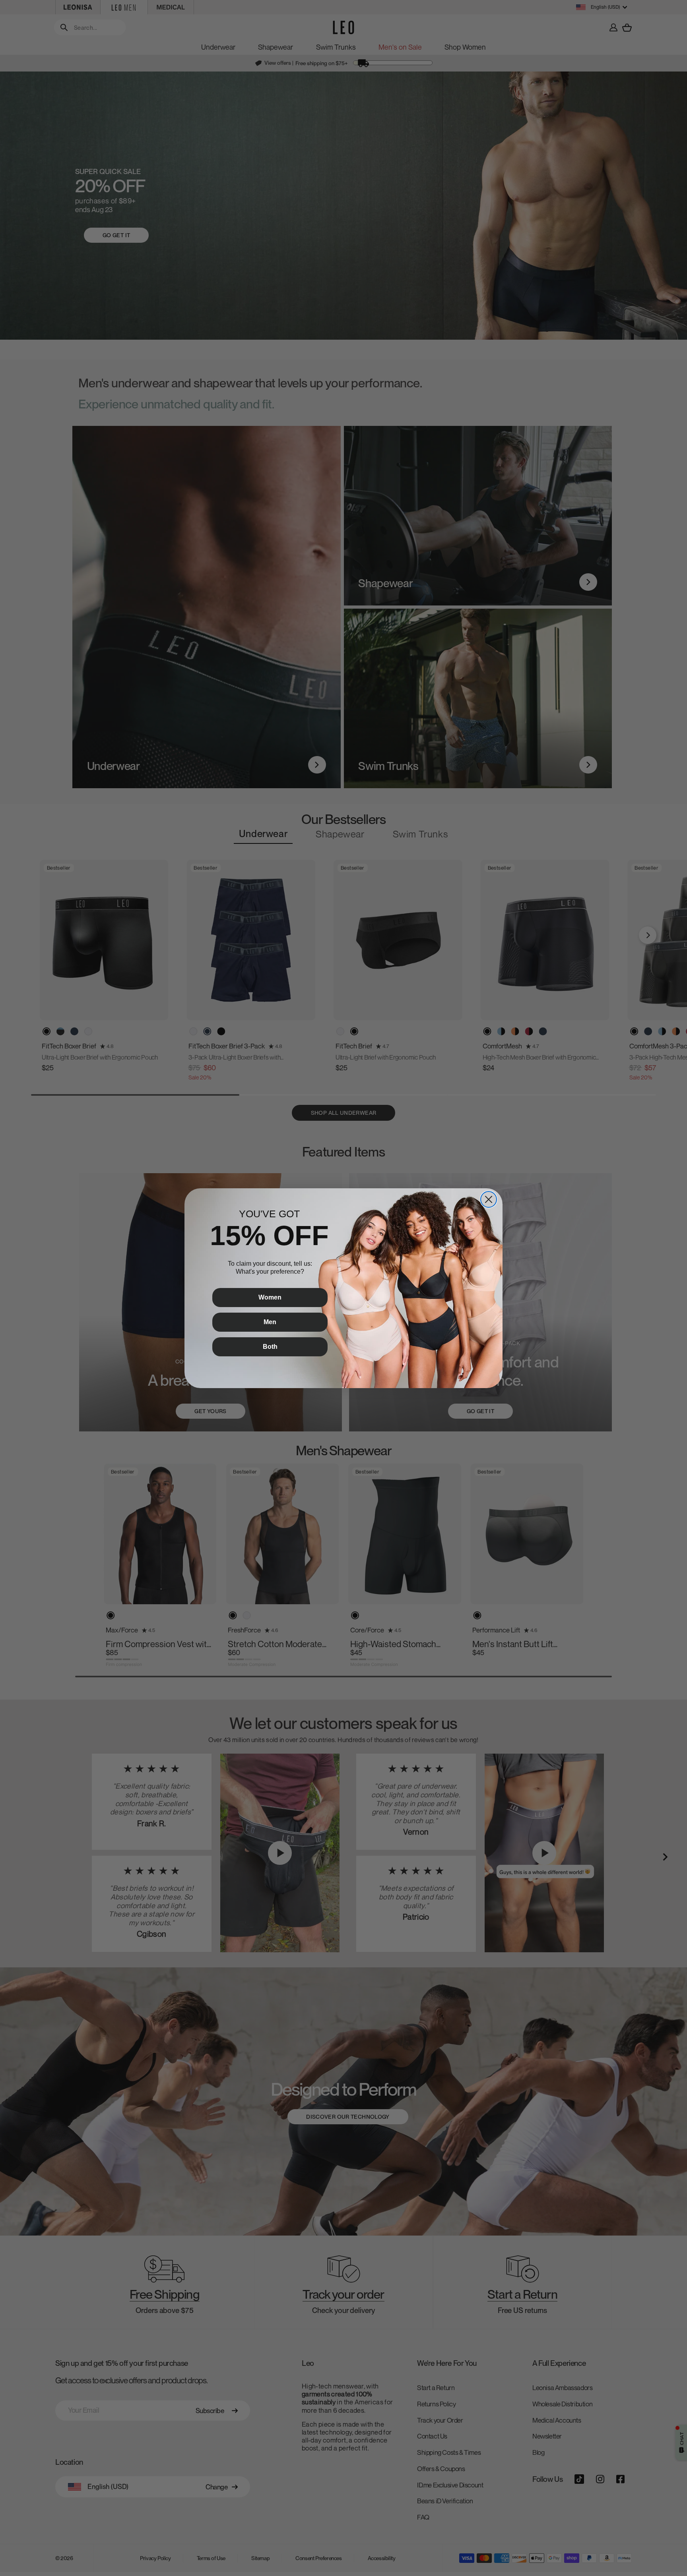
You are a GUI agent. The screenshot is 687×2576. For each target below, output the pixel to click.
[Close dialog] (489, 1199)
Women (270, 1297)
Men (270, 1322)
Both (270, 1347)
